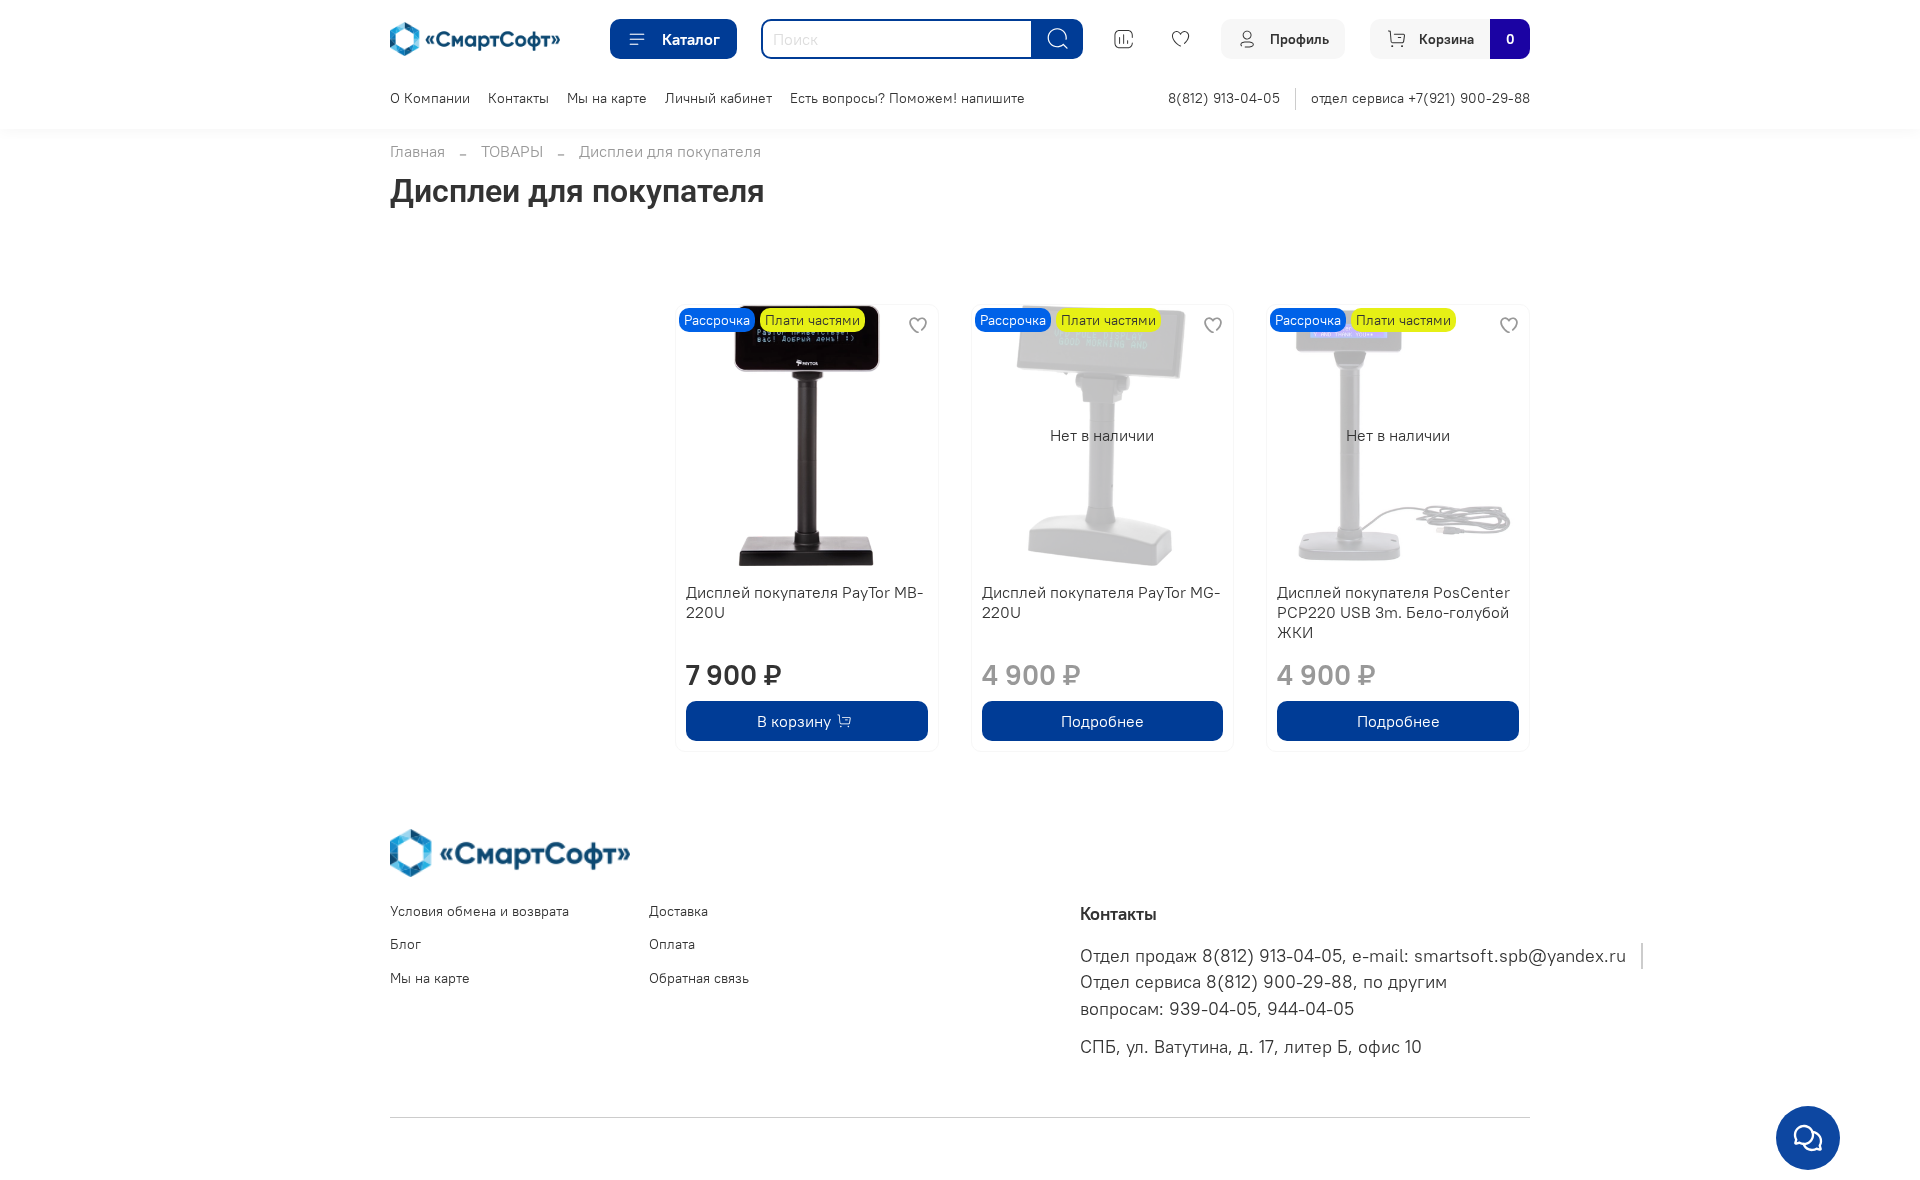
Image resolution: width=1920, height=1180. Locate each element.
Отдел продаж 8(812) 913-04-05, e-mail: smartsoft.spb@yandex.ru (1353, 956)
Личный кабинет (718, 98)
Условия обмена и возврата (479, 911)
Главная (417, 151)
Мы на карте (607, 98)
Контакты (518, 98)
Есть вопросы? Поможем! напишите (907, 98)
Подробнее (1102, 721)
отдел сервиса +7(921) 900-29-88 (1420, 98)
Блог (405, 944)
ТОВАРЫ (512, 151)
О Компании (430, 98)
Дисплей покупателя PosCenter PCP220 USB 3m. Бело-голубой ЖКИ (1393, 612)
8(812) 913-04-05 (1224, 98)
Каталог (691, 39)
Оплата (672, 944)
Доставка (678, 911)
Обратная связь (699, 978)
